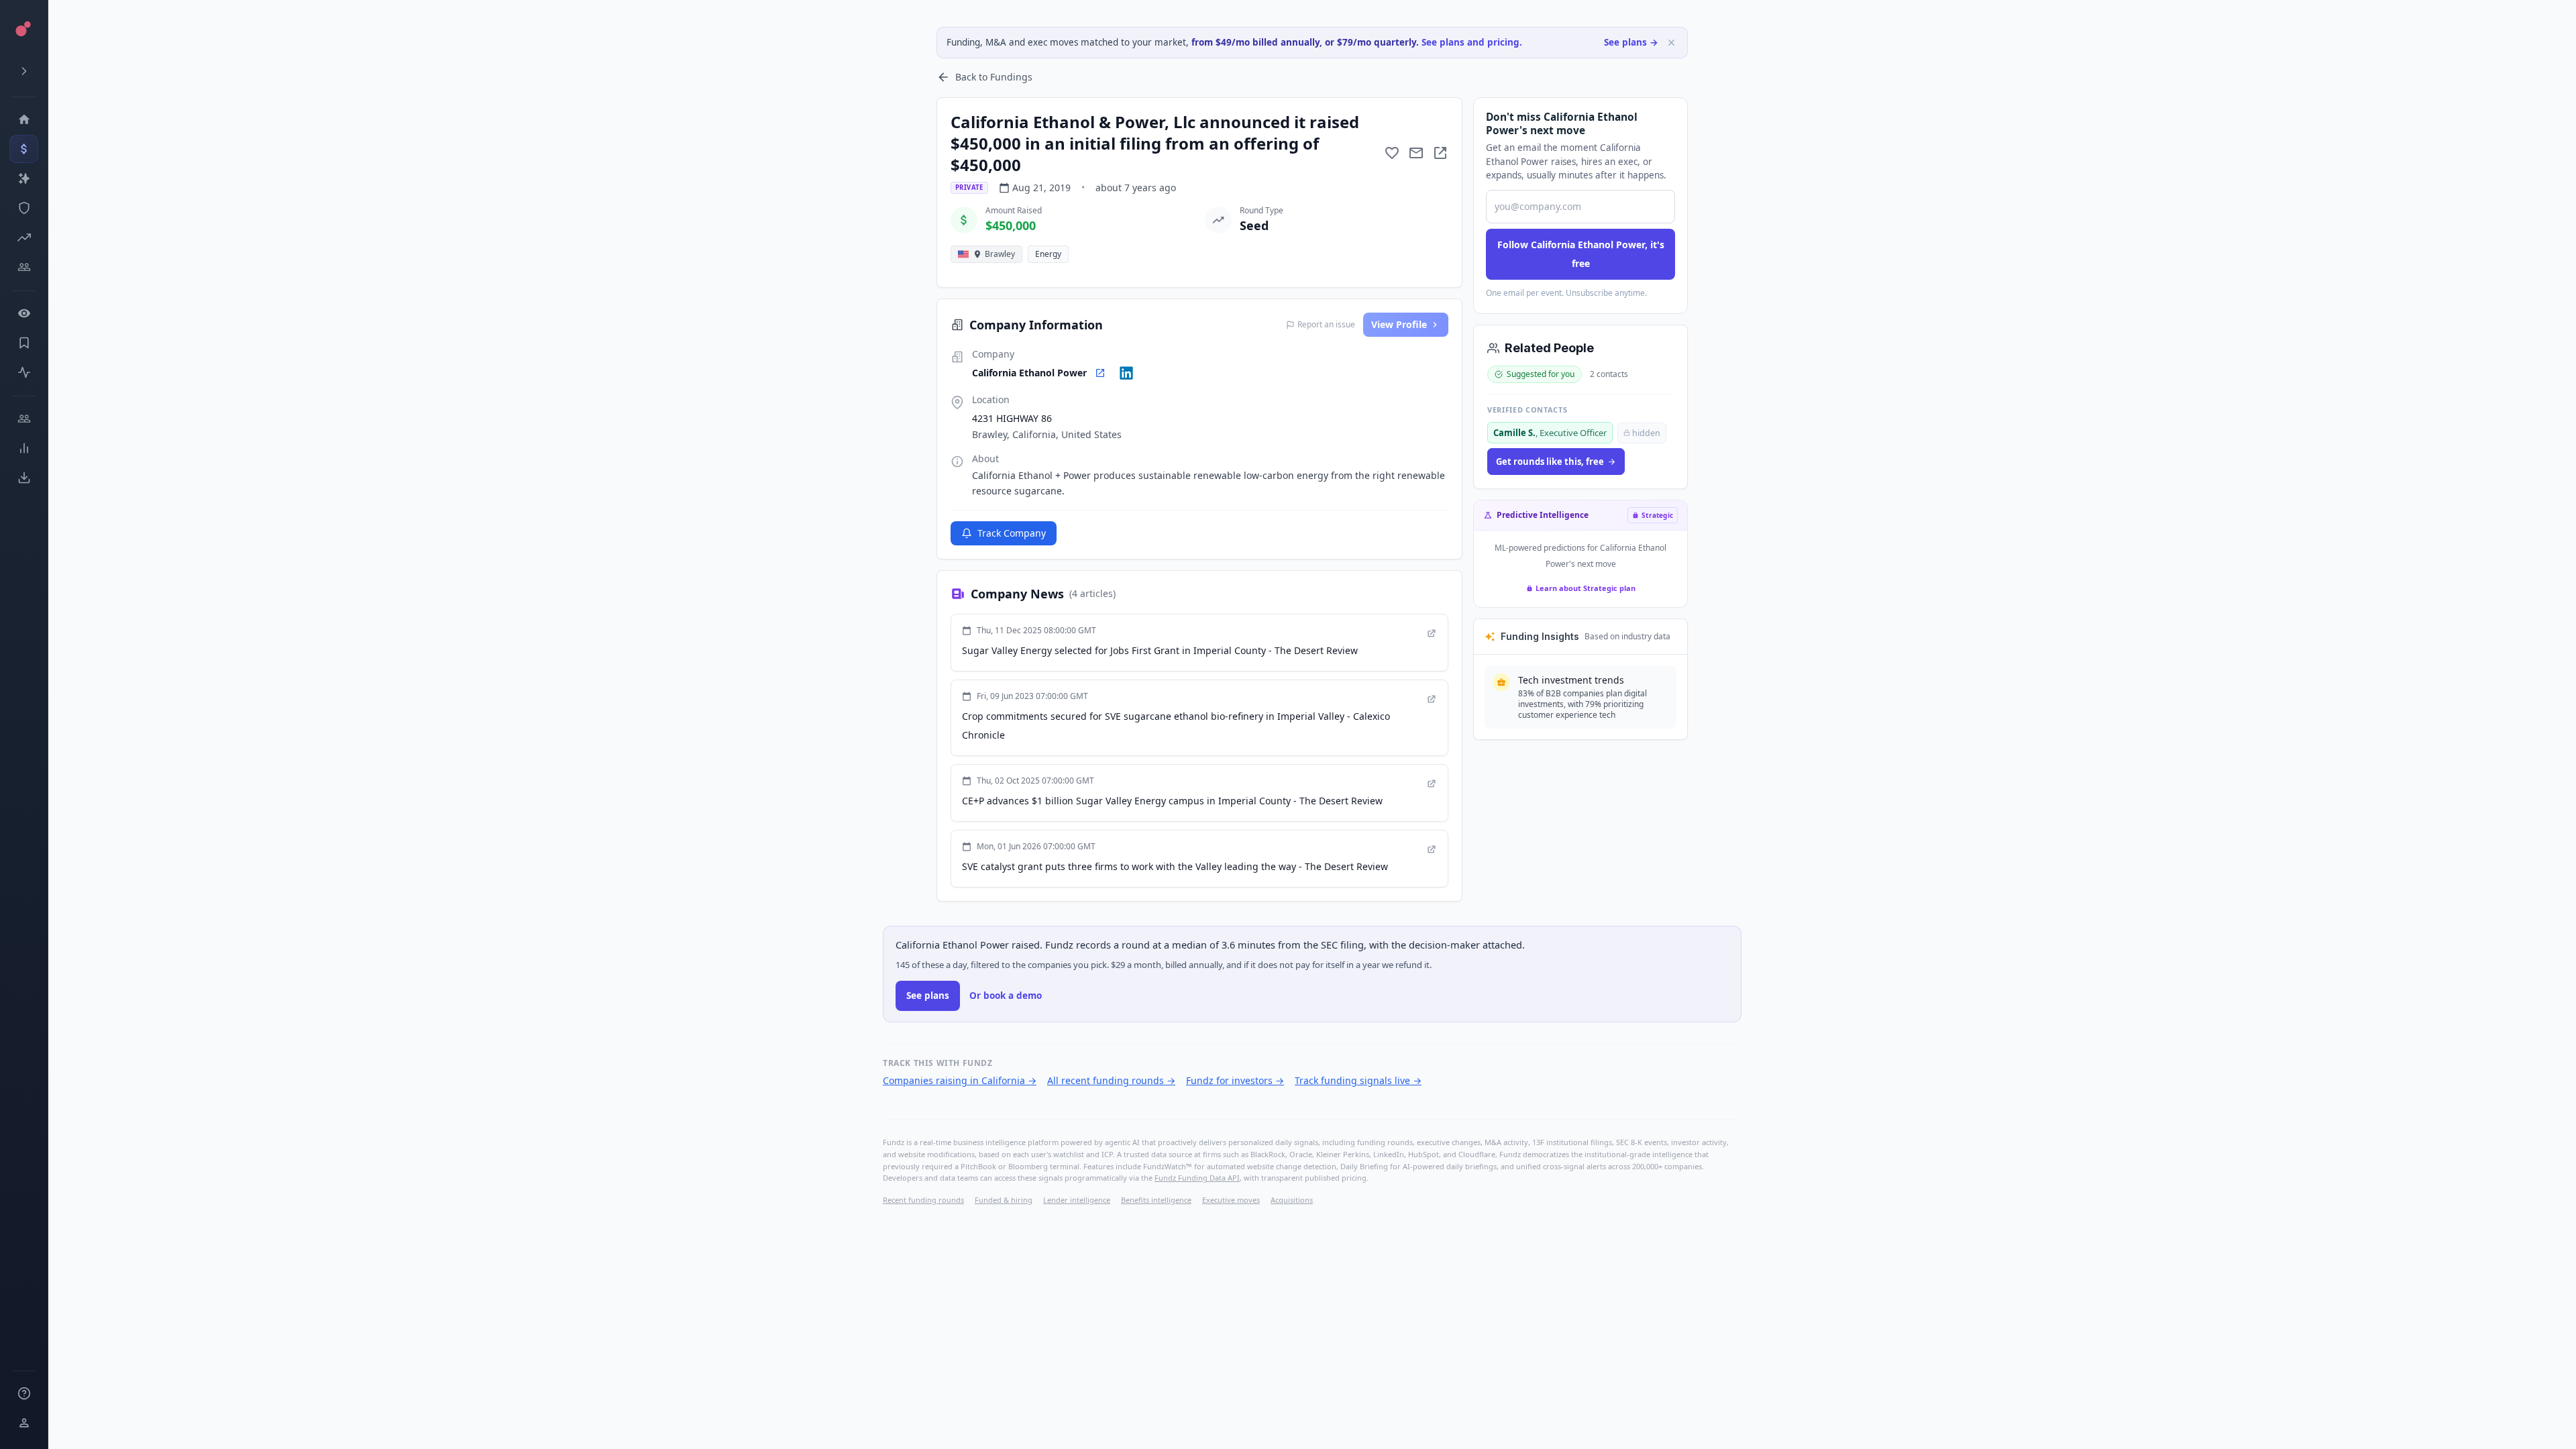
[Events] (24, 149)
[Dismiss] (1671, 43)
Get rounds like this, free (1550, 462)
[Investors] (24, 267)
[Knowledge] (24, 1393)
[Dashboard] (24, 119)
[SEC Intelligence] (24, 208)
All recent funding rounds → (1111, 1080)
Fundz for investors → (1235, 1080)
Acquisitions (1292, 1200)
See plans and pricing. (1472, 42)
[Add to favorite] (1392, 153)
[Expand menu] (24, 71)
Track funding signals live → (1358, 1080)
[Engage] (24, 419)
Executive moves (1231, 1200)
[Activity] (24, 372)
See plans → (1631, 42)
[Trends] (24, 448)
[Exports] (24, 478)
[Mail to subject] (1416, 153)
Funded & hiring (1004, 1200)
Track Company (1012, 533)
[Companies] (24, 178)
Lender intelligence (1077, 1200)
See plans (928, 996)
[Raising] (24, 237)
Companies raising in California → (960, 1080)
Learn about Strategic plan (1586, 588)
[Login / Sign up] (24, 1423)
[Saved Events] (24, 343)
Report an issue (1326, 325)
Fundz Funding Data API (1197, 1178)
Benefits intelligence (1156, 1200)
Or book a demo (1006, 996)
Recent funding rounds (923, 1200)
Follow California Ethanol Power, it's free (1581, 254)
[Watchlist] (24, 313)
